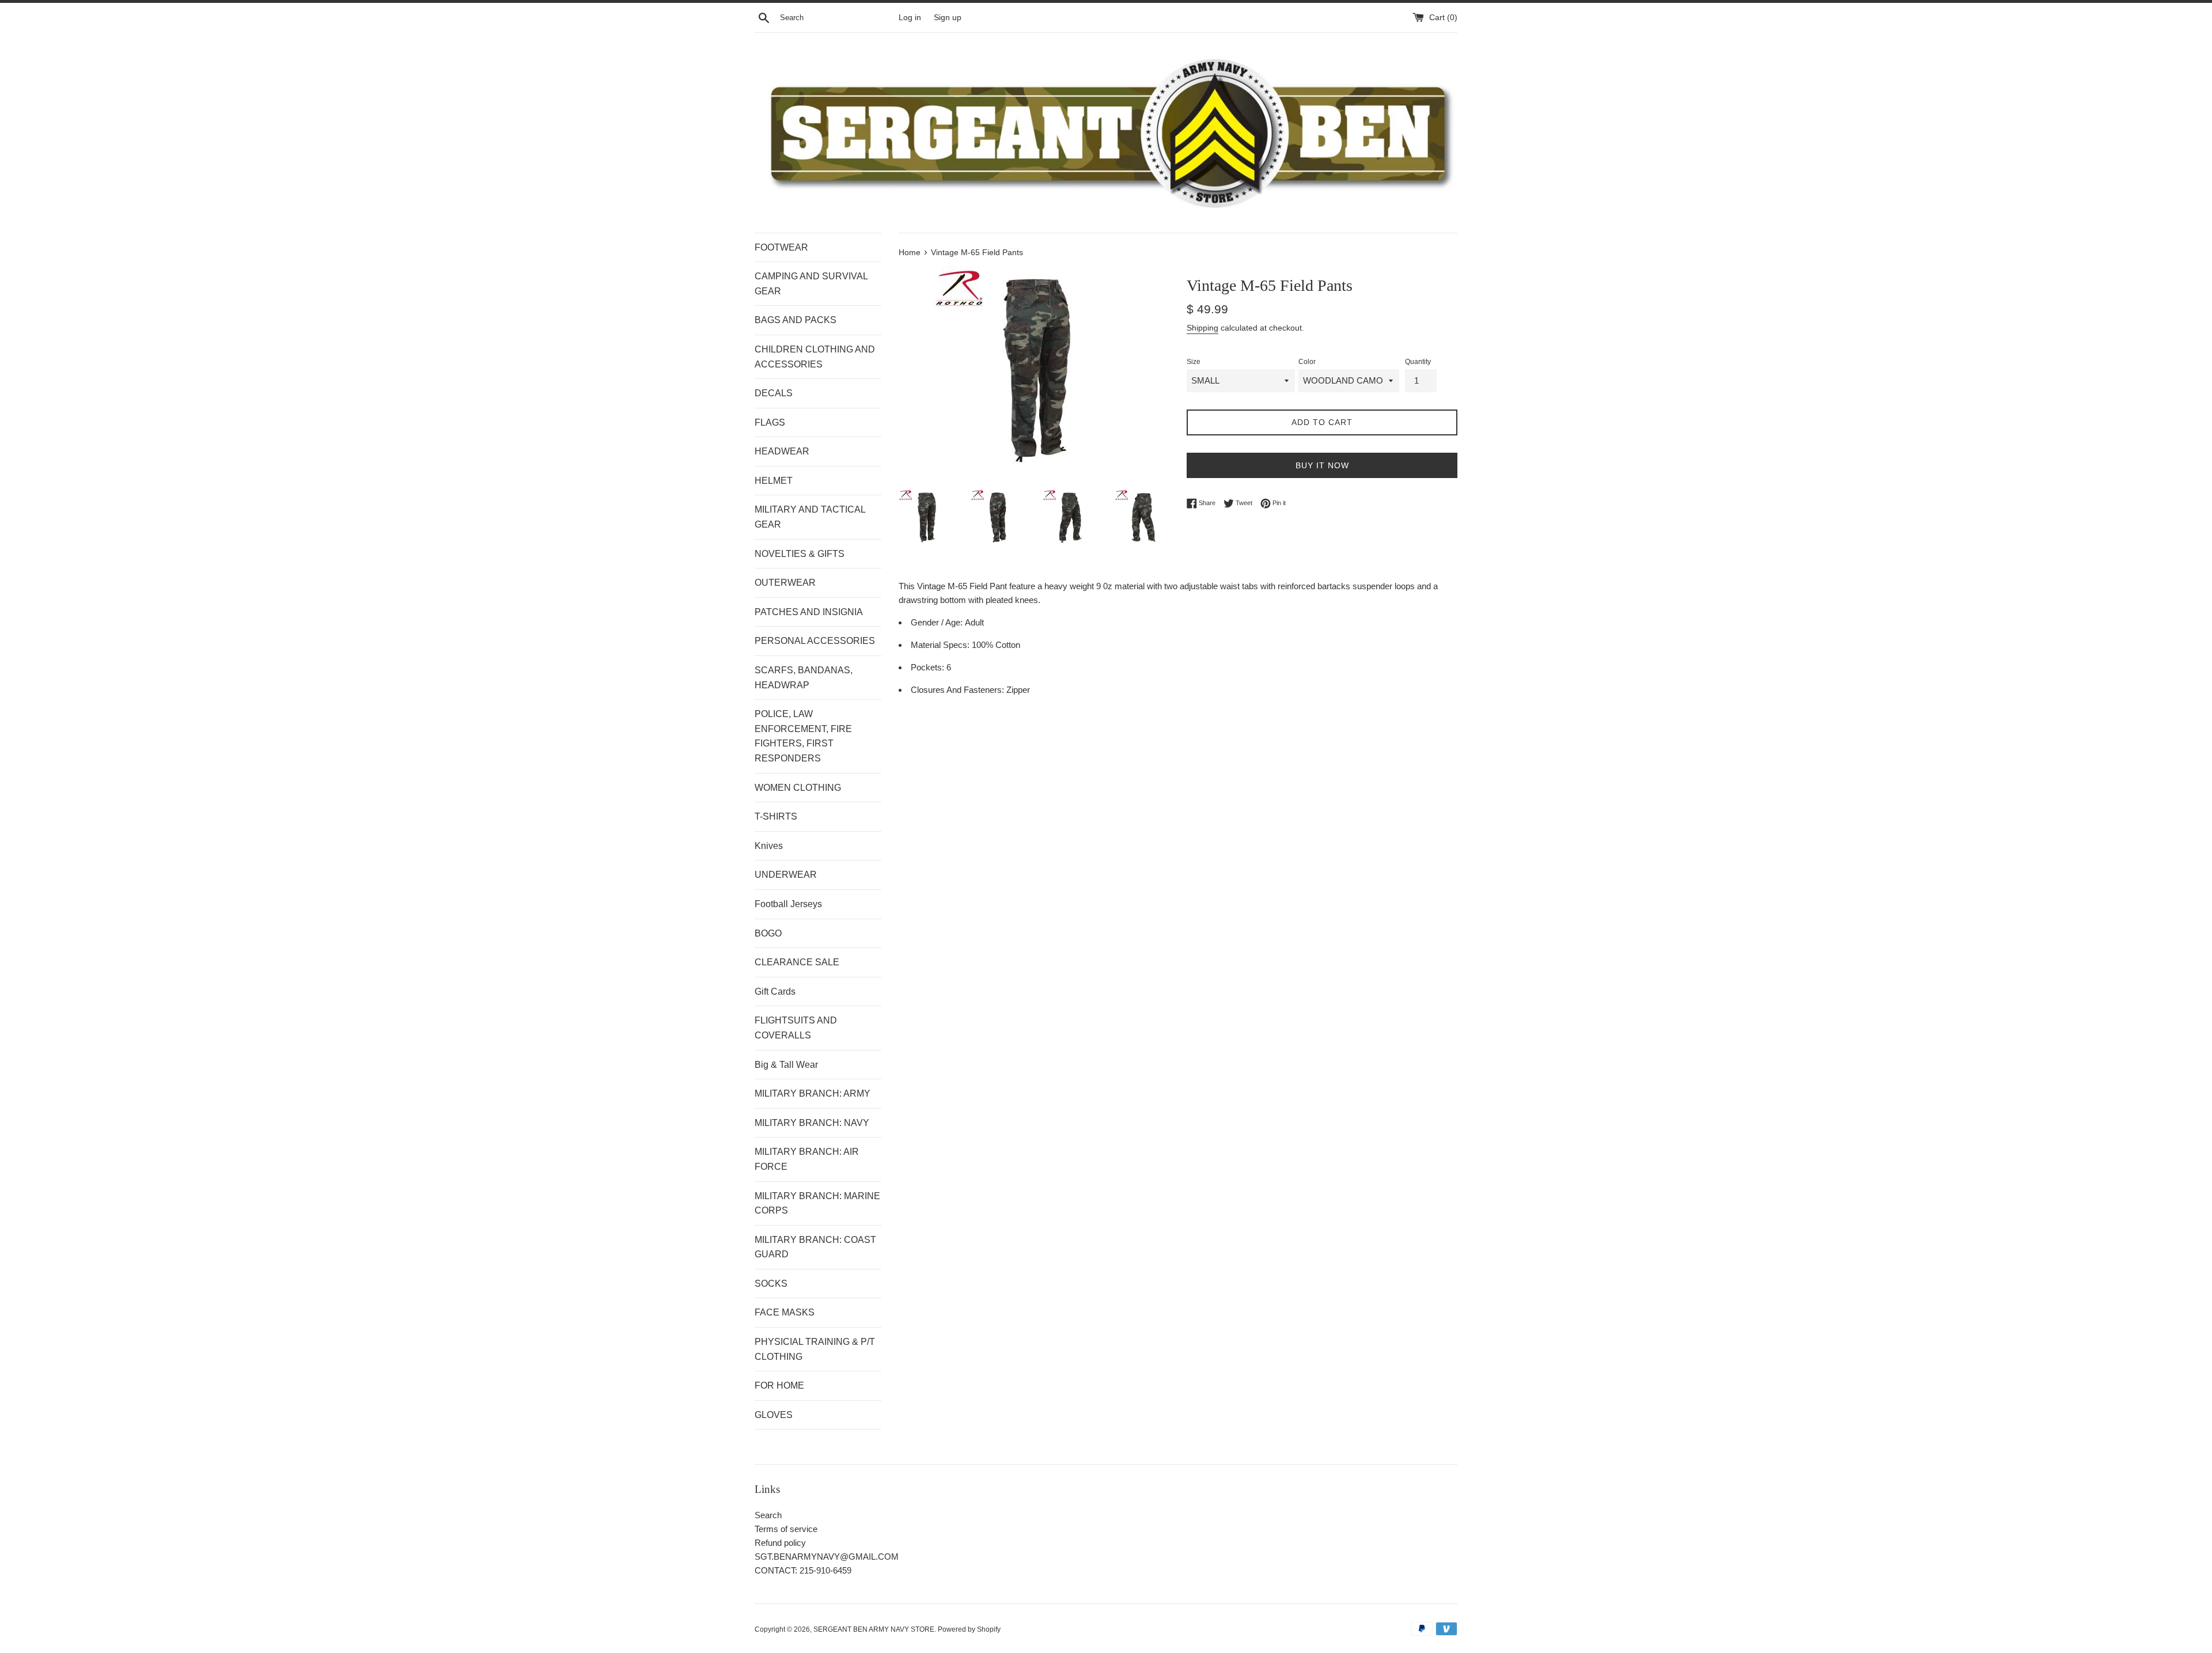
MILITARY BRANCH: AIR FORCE (807, 1159)
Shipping (1202, 328)
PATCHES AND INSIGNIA (809, 612)
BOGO (768, 933)
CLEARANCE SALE (797, 962)
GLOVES (774, 1415)
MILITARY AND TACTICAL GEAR (810, 517)
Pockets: (929, 667)
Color (1307, 362)
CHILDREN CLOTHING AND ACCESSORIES (815, 357)
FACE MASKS (785, 1312)
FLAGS (770, 422)
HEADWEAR (782, 451)
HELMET (774, 481)
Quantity (1418, 362)
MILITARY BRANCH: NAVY (812, 1123)
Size (1194, 362)
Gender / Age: (938, 622)
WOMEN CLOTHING (798, 788)
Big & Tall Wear (786, 1065)
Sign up (948, 18)
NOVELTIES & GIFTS (800, 554)
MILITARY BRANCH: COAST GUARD (815, 1247)
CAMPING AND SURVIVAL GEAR (811, 284)
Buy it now (1322, 465)
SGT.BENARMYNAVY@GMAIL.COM (827, 1557)
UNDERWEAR (786, 875)
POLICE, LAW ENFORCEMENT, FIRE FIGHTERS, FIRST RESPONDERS (803, 736)
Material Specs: (941, 645)
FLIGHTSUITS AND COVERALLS (796, 1028)
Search (768, 1515)
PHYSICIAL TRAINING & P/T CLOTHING (815, 1349)
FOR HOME (779, 1385)
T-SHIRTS (776, 816)
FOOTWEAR (781, 247)
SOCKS (771, 1284)
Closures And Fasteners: (959, 690)
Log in (910, 18)
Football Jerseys (788, 904)
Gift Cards (775, 992)
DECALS (774, 393)
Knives (769, 846)
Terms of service (786, 1529)
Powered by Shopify (969, 1629)
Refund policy (780, 1543)
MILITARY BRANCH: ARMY (813, 1093)
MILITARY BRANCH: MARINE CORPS (817, 1203)
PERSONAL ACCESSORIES (815, 641)
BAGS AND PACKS (796, 320)
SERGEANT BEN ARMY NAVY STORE (874, 1629)
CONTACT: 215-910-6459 (803, 1570)
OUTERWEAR (785, 583)
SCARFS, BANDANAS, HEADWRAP (804, 678)
